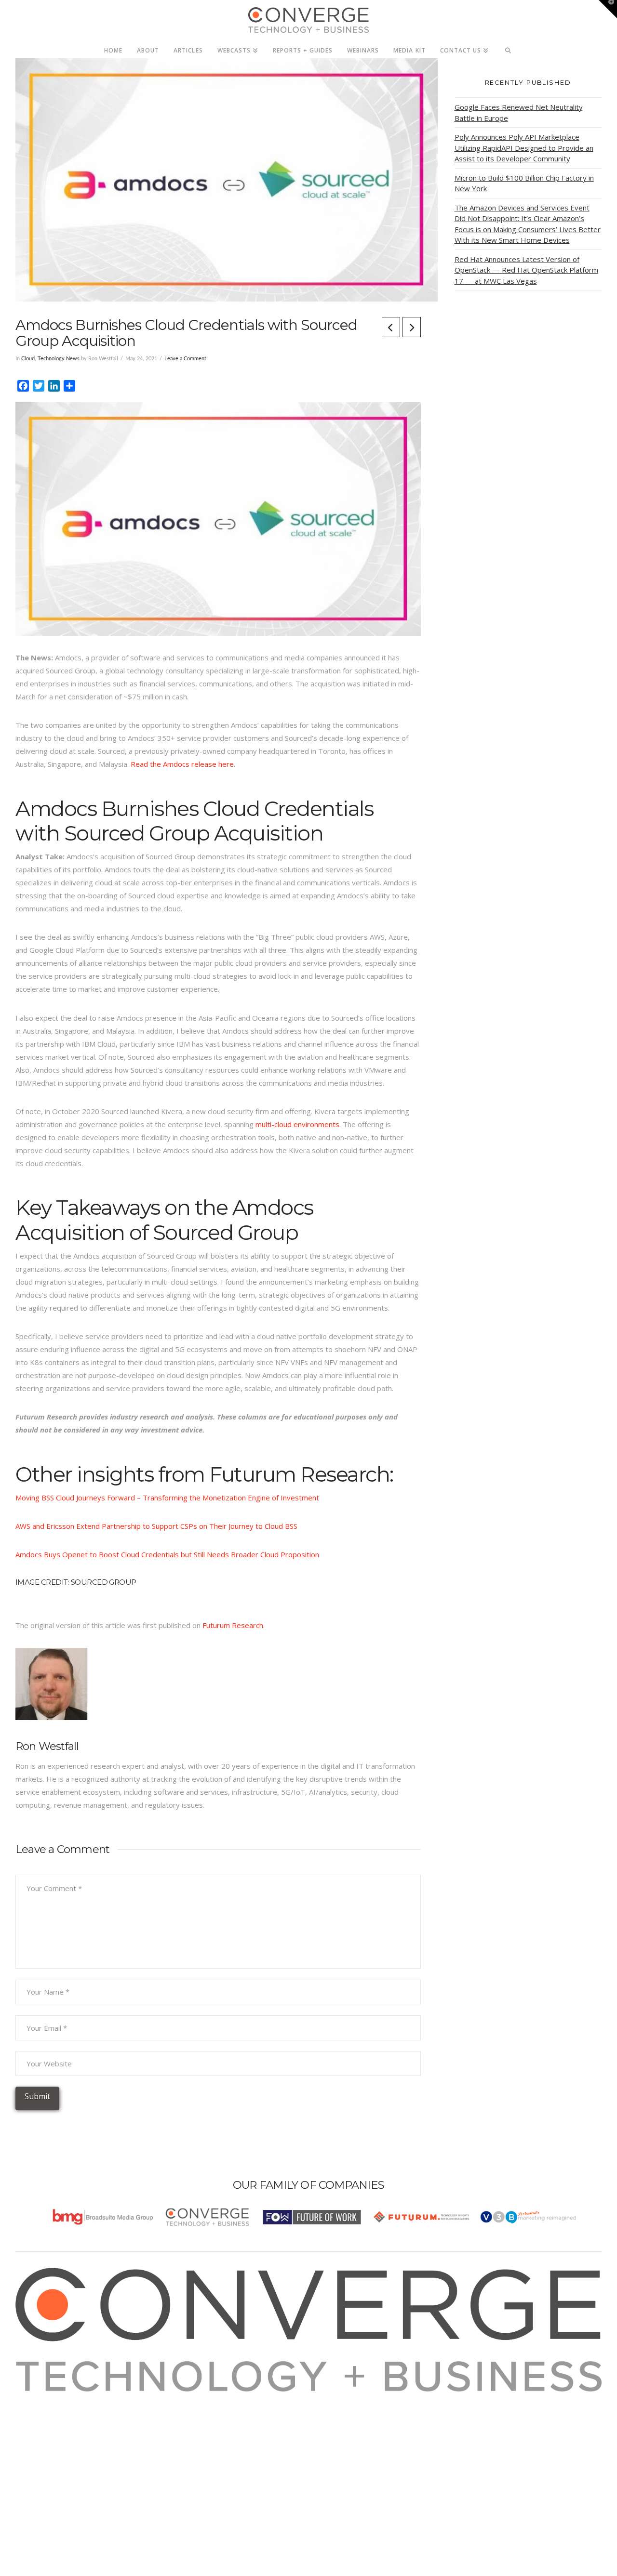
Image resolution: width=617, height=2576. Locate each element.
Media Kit (43, 2411)
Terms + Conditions (60, 2424)
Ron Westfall (47, 1746)
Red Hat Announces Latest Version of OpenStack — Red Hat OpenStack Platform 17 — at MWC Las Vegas (526, 270)
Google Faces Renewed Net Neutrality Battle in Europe (519, 112)
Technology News (59, 359)
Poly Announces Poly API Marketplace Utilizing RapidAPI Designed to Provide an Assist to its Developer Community (524, 148)
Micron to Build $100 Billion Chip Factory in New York (524, 183)
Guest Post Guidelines (65, 2450)
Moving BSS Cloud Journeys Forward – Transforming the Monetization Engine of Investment (167, 1498)
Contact (40, 2463)
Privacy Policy (50, 2437)
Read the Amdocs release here (182, 764)
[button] (608, 9)
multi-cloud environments (297, 1124)
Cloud (28, 359)
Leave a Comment (185, 359)
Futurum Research (233, 1625)
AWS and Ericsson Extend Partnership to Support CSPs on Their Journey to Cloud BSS (156, 1526)
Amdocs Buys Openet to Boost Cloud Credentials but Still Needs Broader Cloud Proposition (167, 1554)
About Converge (54, 2398)
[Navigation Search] (508, 48)
